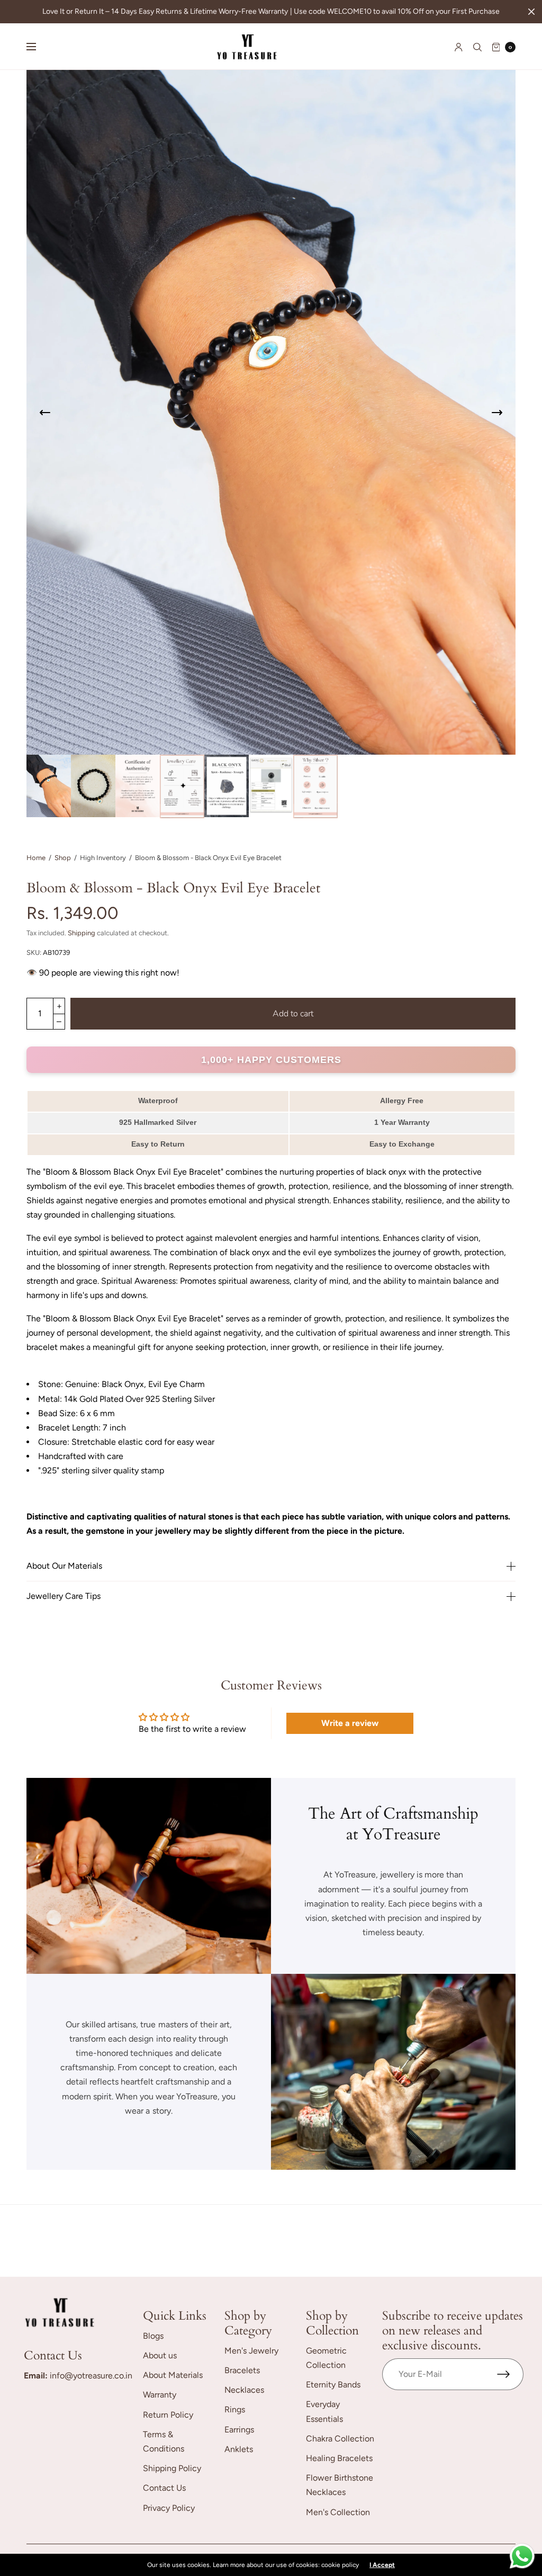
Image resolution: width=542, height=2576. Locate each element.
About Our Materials (64, 1566)
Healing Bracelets (339, 2458)
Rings (235, 2409)
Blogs (153, 2336)
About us (160, 2355)
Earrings (239, 2430)
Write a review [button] (350, 1723)
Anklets (239, 2449)
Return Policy (168, 2415)
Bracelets (242, 2370)
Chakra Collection (340, 2439)
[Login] (459, 47)
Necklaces (244, 2390)
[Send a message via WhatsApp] (522, 2556)
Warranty (160, 2395)
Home (36, 858)
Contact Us (164, 2488)
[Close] (531, 12)
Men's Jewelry (251, 2351)
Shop (63, 858)
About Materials (173, 2375)
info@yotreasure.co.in (91, 2376)
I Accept (382, 2565)
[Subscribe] (510, 2374)
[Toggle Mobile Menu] (38, 47)
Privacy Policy (169, 2508)
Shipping (82, 933)
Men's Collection (338, 2512)
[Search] (477, 47)
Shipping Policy (172, 2468)
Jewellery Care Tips (64, 1596)
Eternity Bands (333, 2385)
